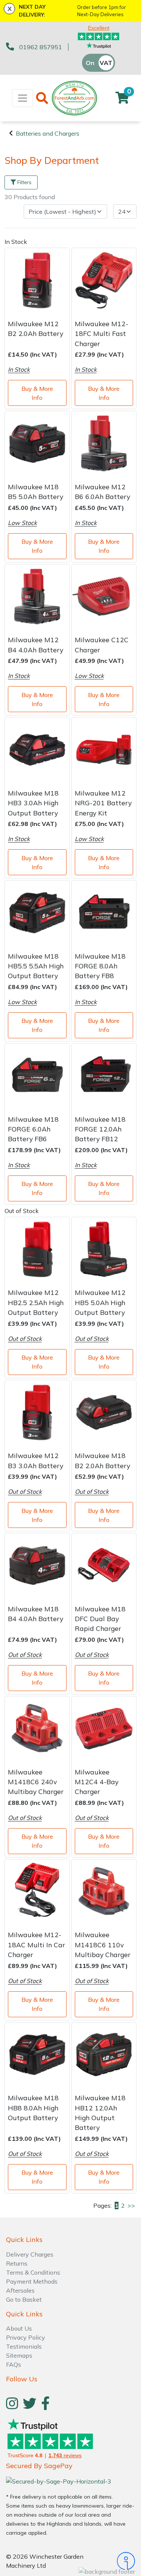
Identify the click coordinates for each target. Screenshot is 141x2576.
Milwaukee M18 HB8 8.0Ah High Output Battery (33, 2108)
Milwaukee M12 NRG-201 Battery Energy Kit (103, 803)
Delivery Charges (30, 2254)
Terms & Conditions (33, 2272)
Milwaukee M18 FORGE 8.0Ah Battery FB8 (100, 966)
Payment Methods (32, 2281)
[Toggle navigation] (23, 98)
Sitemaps (19, 2355)
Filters (24, 182)
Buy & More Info (37, 393)
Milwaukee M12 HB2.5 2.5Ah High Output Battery (36, 1302)
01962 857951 (41, 47)
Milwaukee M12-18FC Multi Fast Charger (102, 334)
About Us (19, 2328)
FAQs (14, 2364)
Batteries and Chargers (48, 133)
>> (131, 2205)
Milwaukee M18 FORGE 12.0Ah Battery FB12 (100, 1129)
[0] (122, 100)
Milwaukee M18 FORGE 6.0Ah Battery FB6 (33, 1129)
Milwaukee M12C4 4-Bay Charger (97, 1782)
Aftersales (20, 2290)
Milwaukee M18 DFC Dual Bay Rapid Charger (100, 1619)
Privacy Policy (26, 2337)
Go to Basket (24, 2299)
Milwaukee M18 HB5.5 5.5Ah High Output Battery (36, 966)
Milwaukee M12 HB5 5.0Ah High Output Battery (100, 1302)
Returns (17, 2263)
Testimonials (24, 2346)
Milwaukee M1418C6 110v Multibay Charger (103, 1944)
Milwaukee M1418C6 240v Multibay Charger (36, 1782)
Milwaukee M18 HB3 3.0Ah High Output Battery (33, 803)
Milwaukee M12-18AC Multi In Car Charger (36, 1944)
